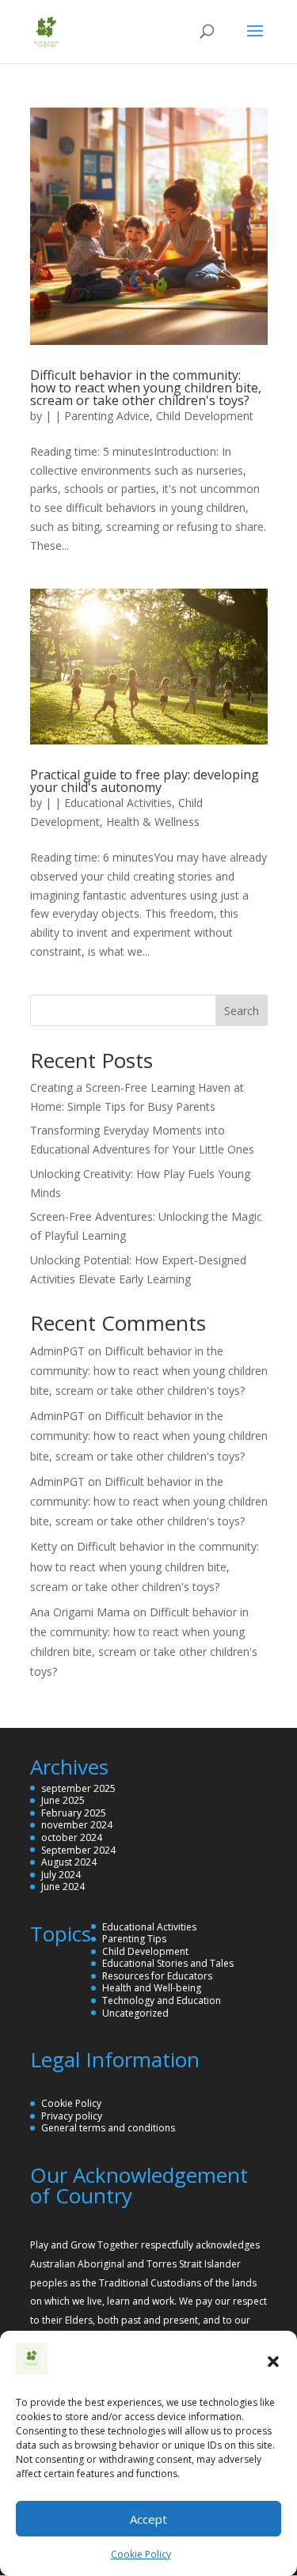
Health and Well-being (152, 1988)
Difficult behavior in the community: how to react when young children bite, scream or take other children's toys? (146, 388)
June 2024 (63, 1887)
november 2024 (77, 1825)
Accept (148, 2519)
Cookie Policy (141, 2554)
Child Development (205, 416)
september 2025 (78, 1788)
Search (242, 1011)
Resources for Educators (157, 1976)
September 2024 (78, 1850)
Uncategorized (135, 2013)
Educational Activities (118, 803)
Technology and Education (162, 2000)
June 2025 (63, 1800)
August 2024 (69, 1862)
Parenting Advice (107, 416)
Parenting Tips (134, 1939)
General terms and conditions (108, 2128)
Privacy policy (72, 2116)
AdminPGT (57, 1351)
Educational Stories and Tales (168, 1963)
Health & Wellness (153, 822)
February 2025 (74, 1813)
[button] (273, 2362)
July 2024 (61, 1875)
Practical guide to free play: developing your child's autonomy (145, 781)
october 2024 (72, 1837)
